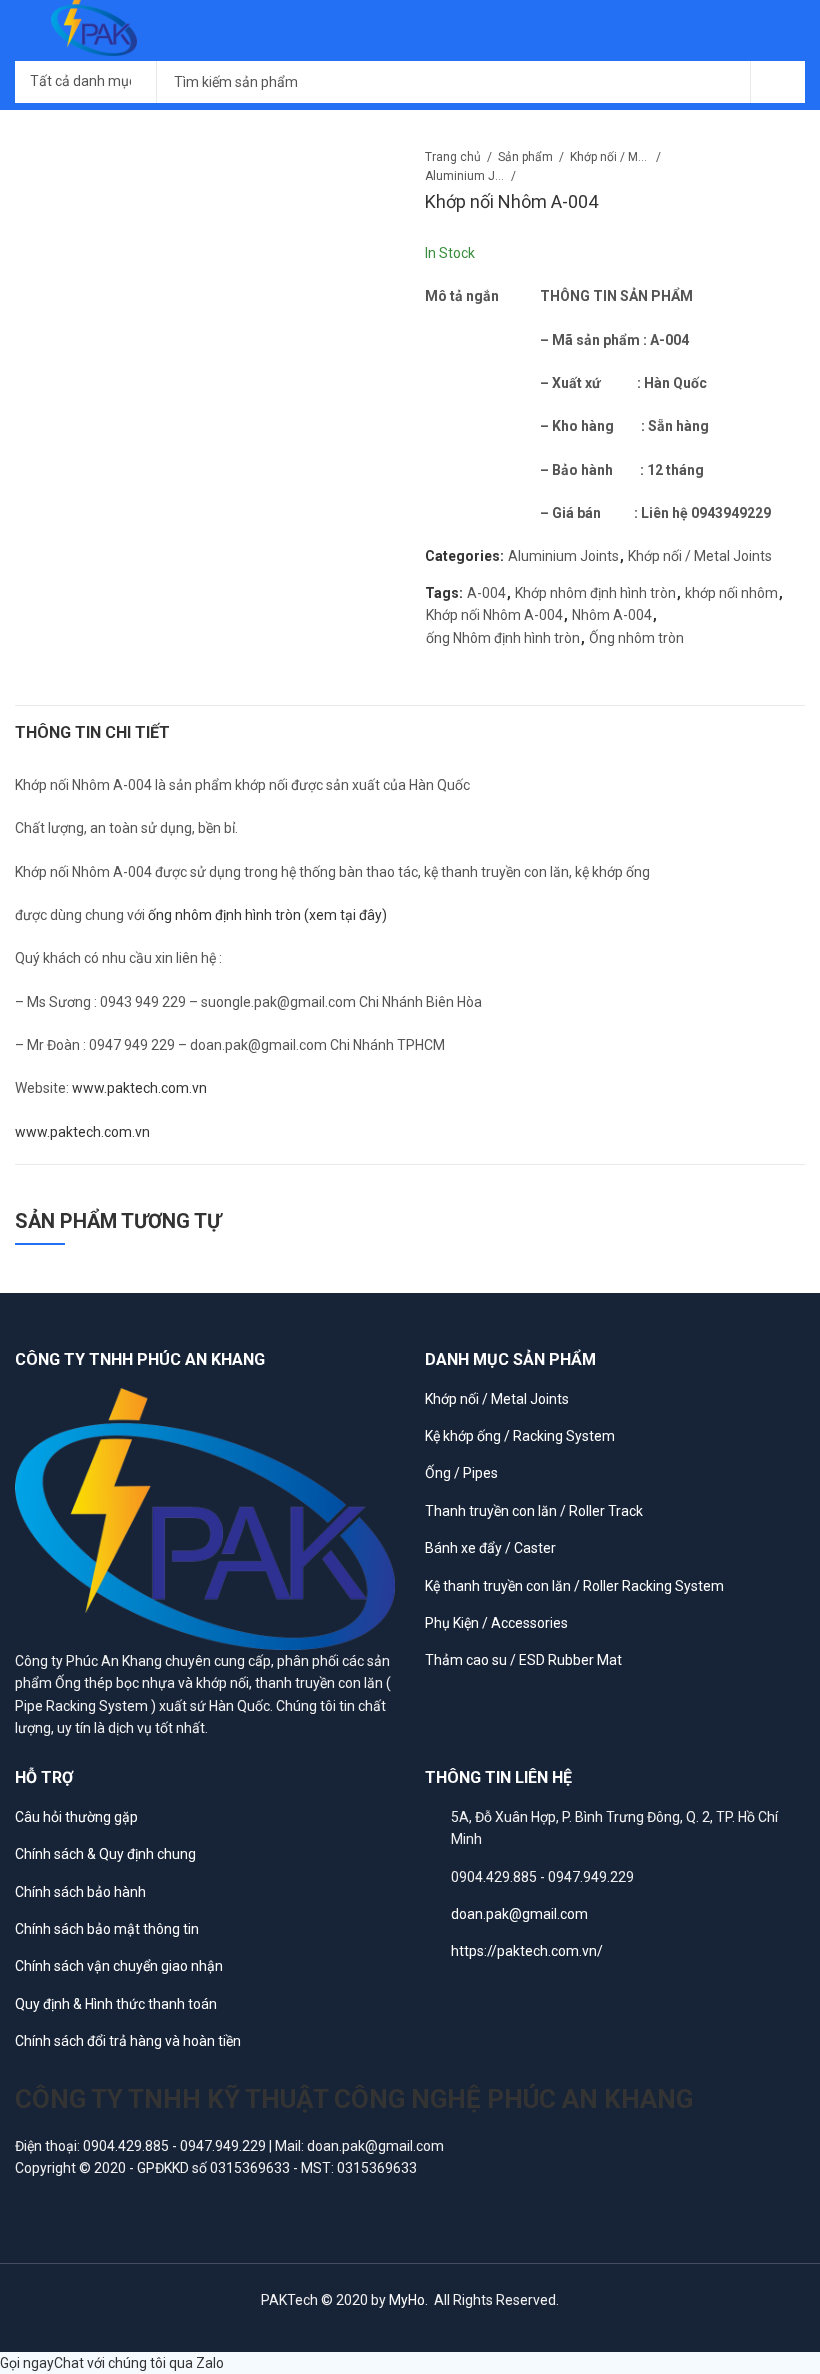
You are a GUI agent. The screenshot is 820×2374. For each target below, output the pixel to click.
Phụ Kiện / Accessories (496, 1623)
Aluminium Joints (465, 176)
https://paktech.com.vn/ (527, 1951)
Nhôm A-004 (612, 615)
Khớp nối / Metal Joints (610, 157)
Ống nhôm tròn (636, 638)
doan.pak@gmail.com (519, 1914)
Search (778, 82)
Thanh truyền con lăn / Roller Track (534, 1511)
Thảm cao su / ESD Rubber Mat (523, 1660)
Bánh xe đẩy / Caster (490, 1548)
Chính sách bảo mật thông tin (107, 1929)
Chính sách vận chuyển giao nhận (119, 1966)
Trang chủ (453, 157)
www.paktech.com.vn (139, 1088)
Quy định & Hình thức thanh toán (116, 2004)
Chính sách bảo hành (80, 1892)
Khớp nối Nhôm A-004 (494, 615)
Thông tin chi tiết (92, 732)
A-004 (486, 593)
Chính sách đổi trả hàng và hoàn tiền (128, 2041)
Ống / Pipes (461, 1473)
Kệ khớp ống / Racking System (520, 1436)
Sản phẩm (525, 157)
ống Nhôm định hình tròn (503, 638)
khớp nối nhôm (731, 593)
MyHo (407, 2300)
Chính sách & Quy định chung (105, 1854)
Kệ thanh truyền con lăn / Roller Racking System (574, 1586)
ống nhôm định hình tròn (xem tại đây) (266, 915)
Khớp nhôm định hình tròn (595, 593)
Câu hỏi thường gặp (76, 1817)
